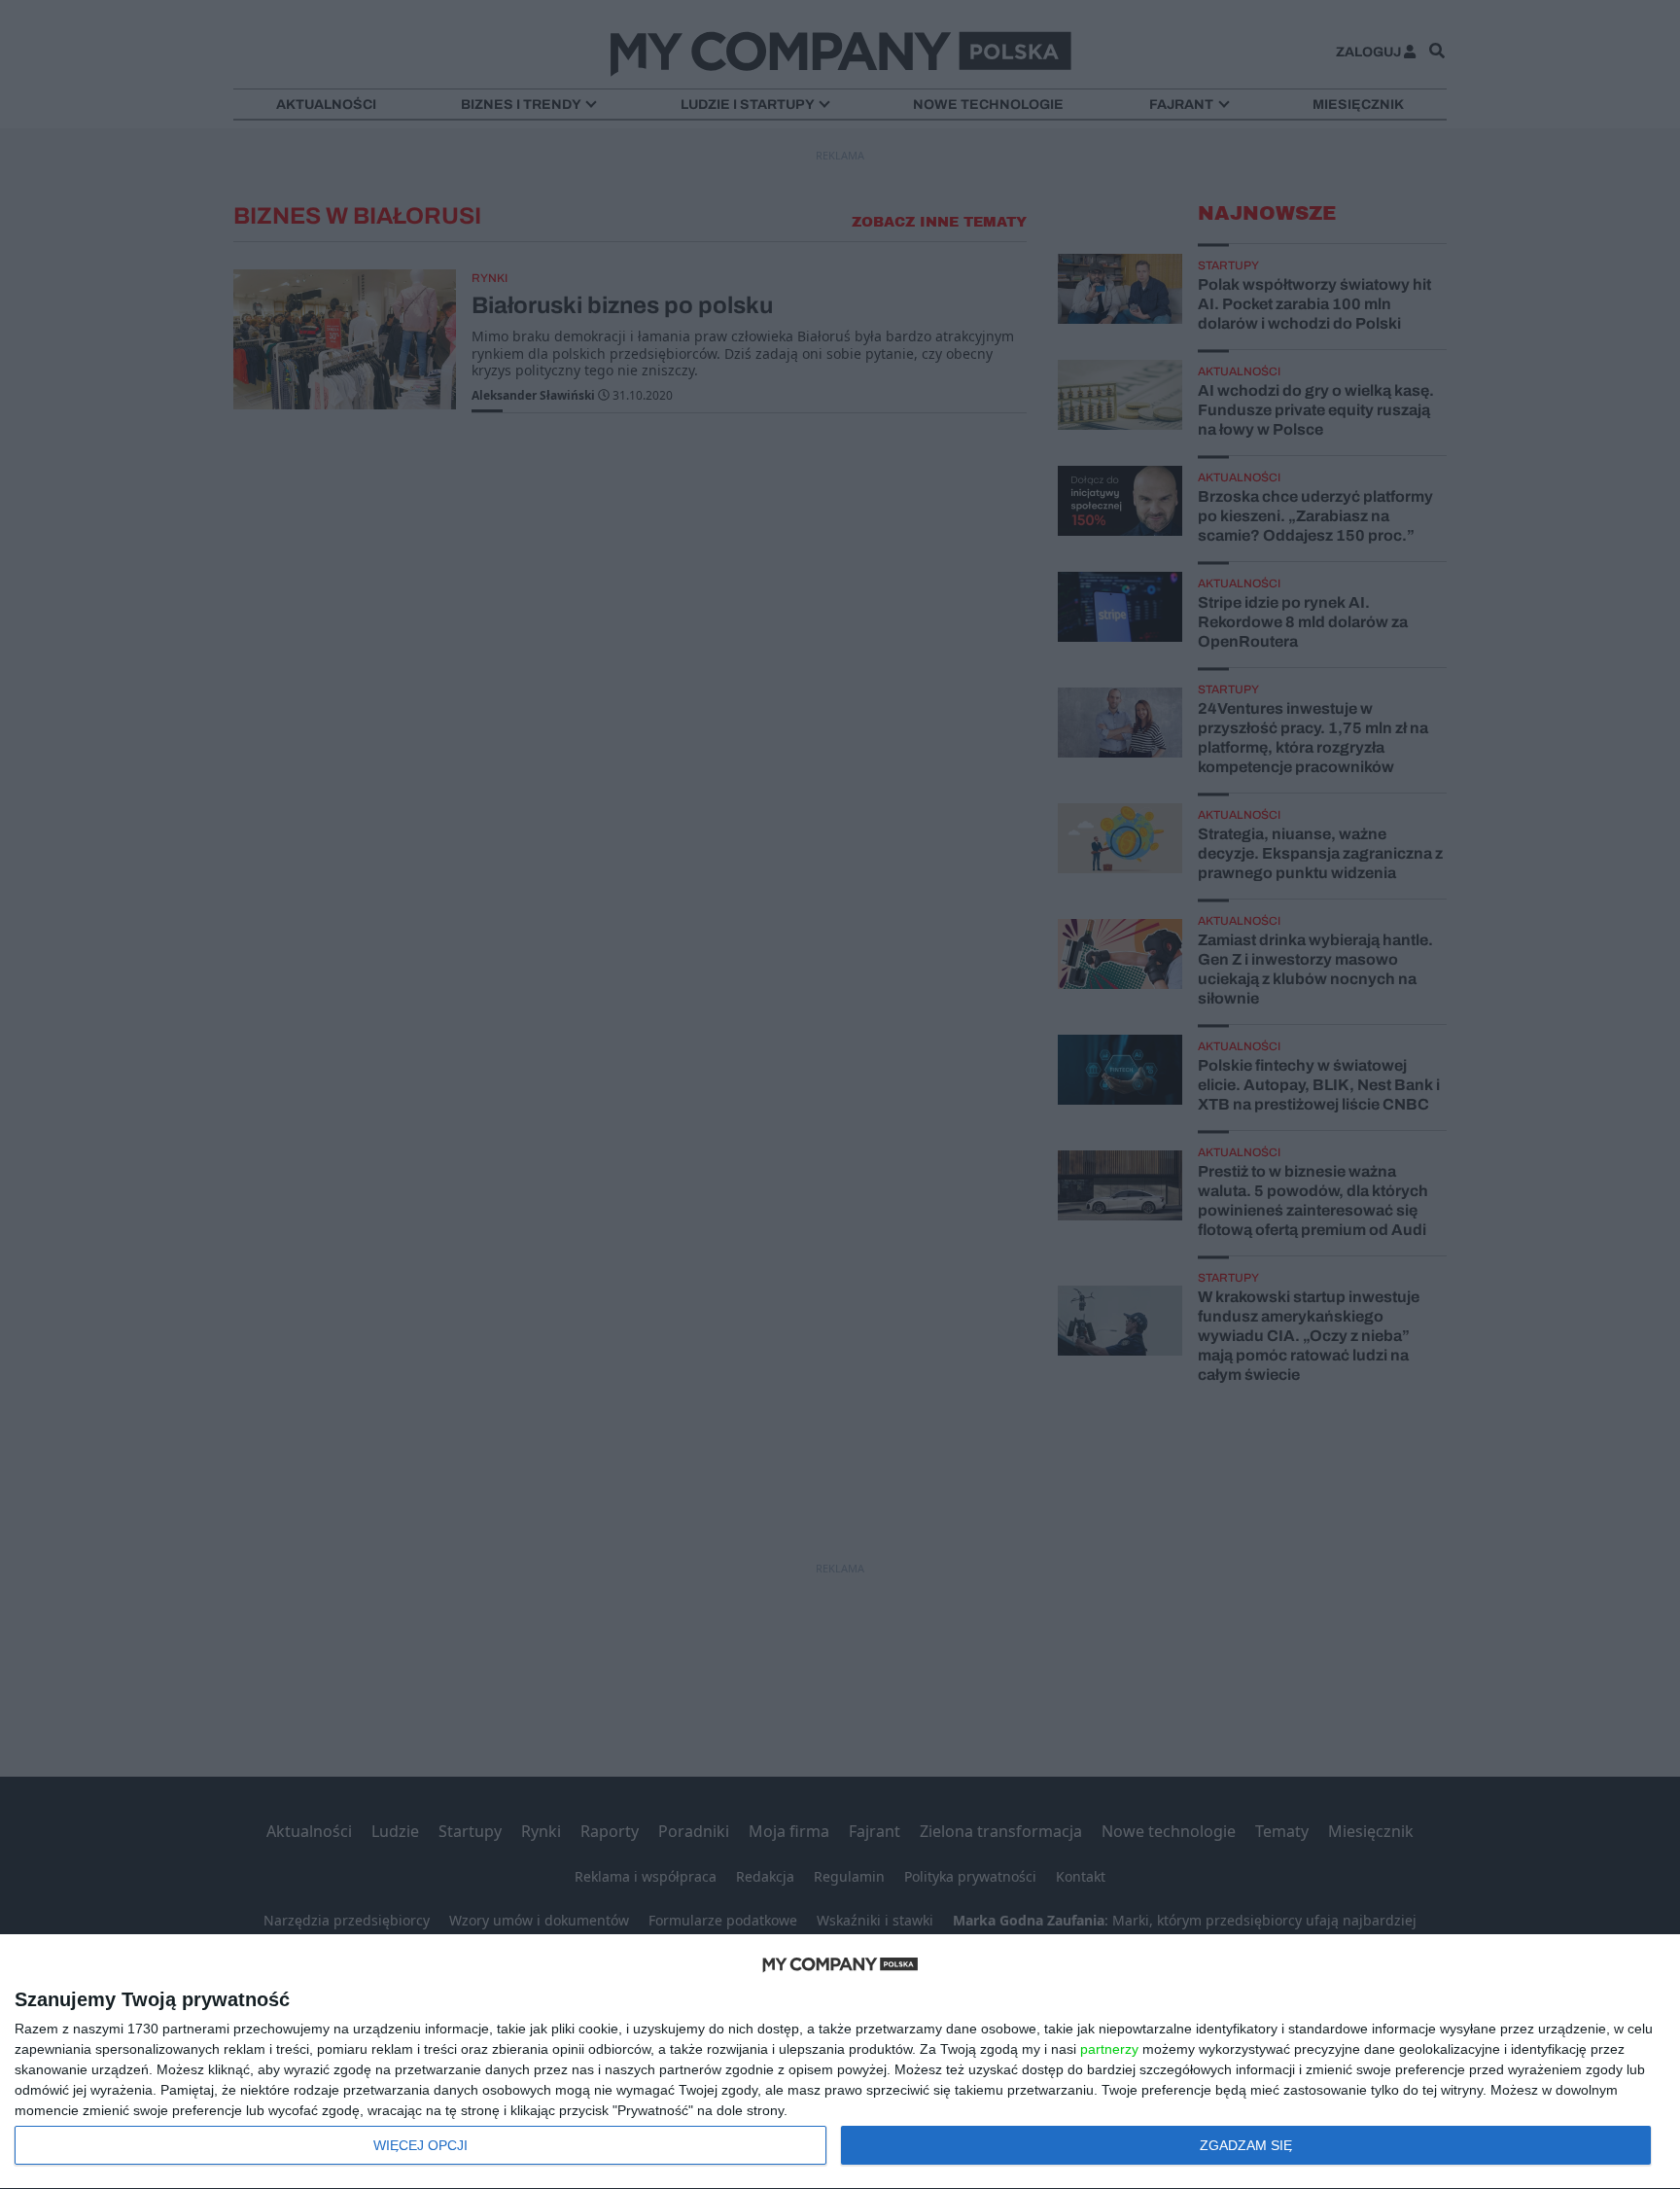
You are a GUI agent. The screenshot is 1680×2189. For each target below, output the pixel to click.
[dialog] (840, 2062)
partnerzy (1109, 2049)
